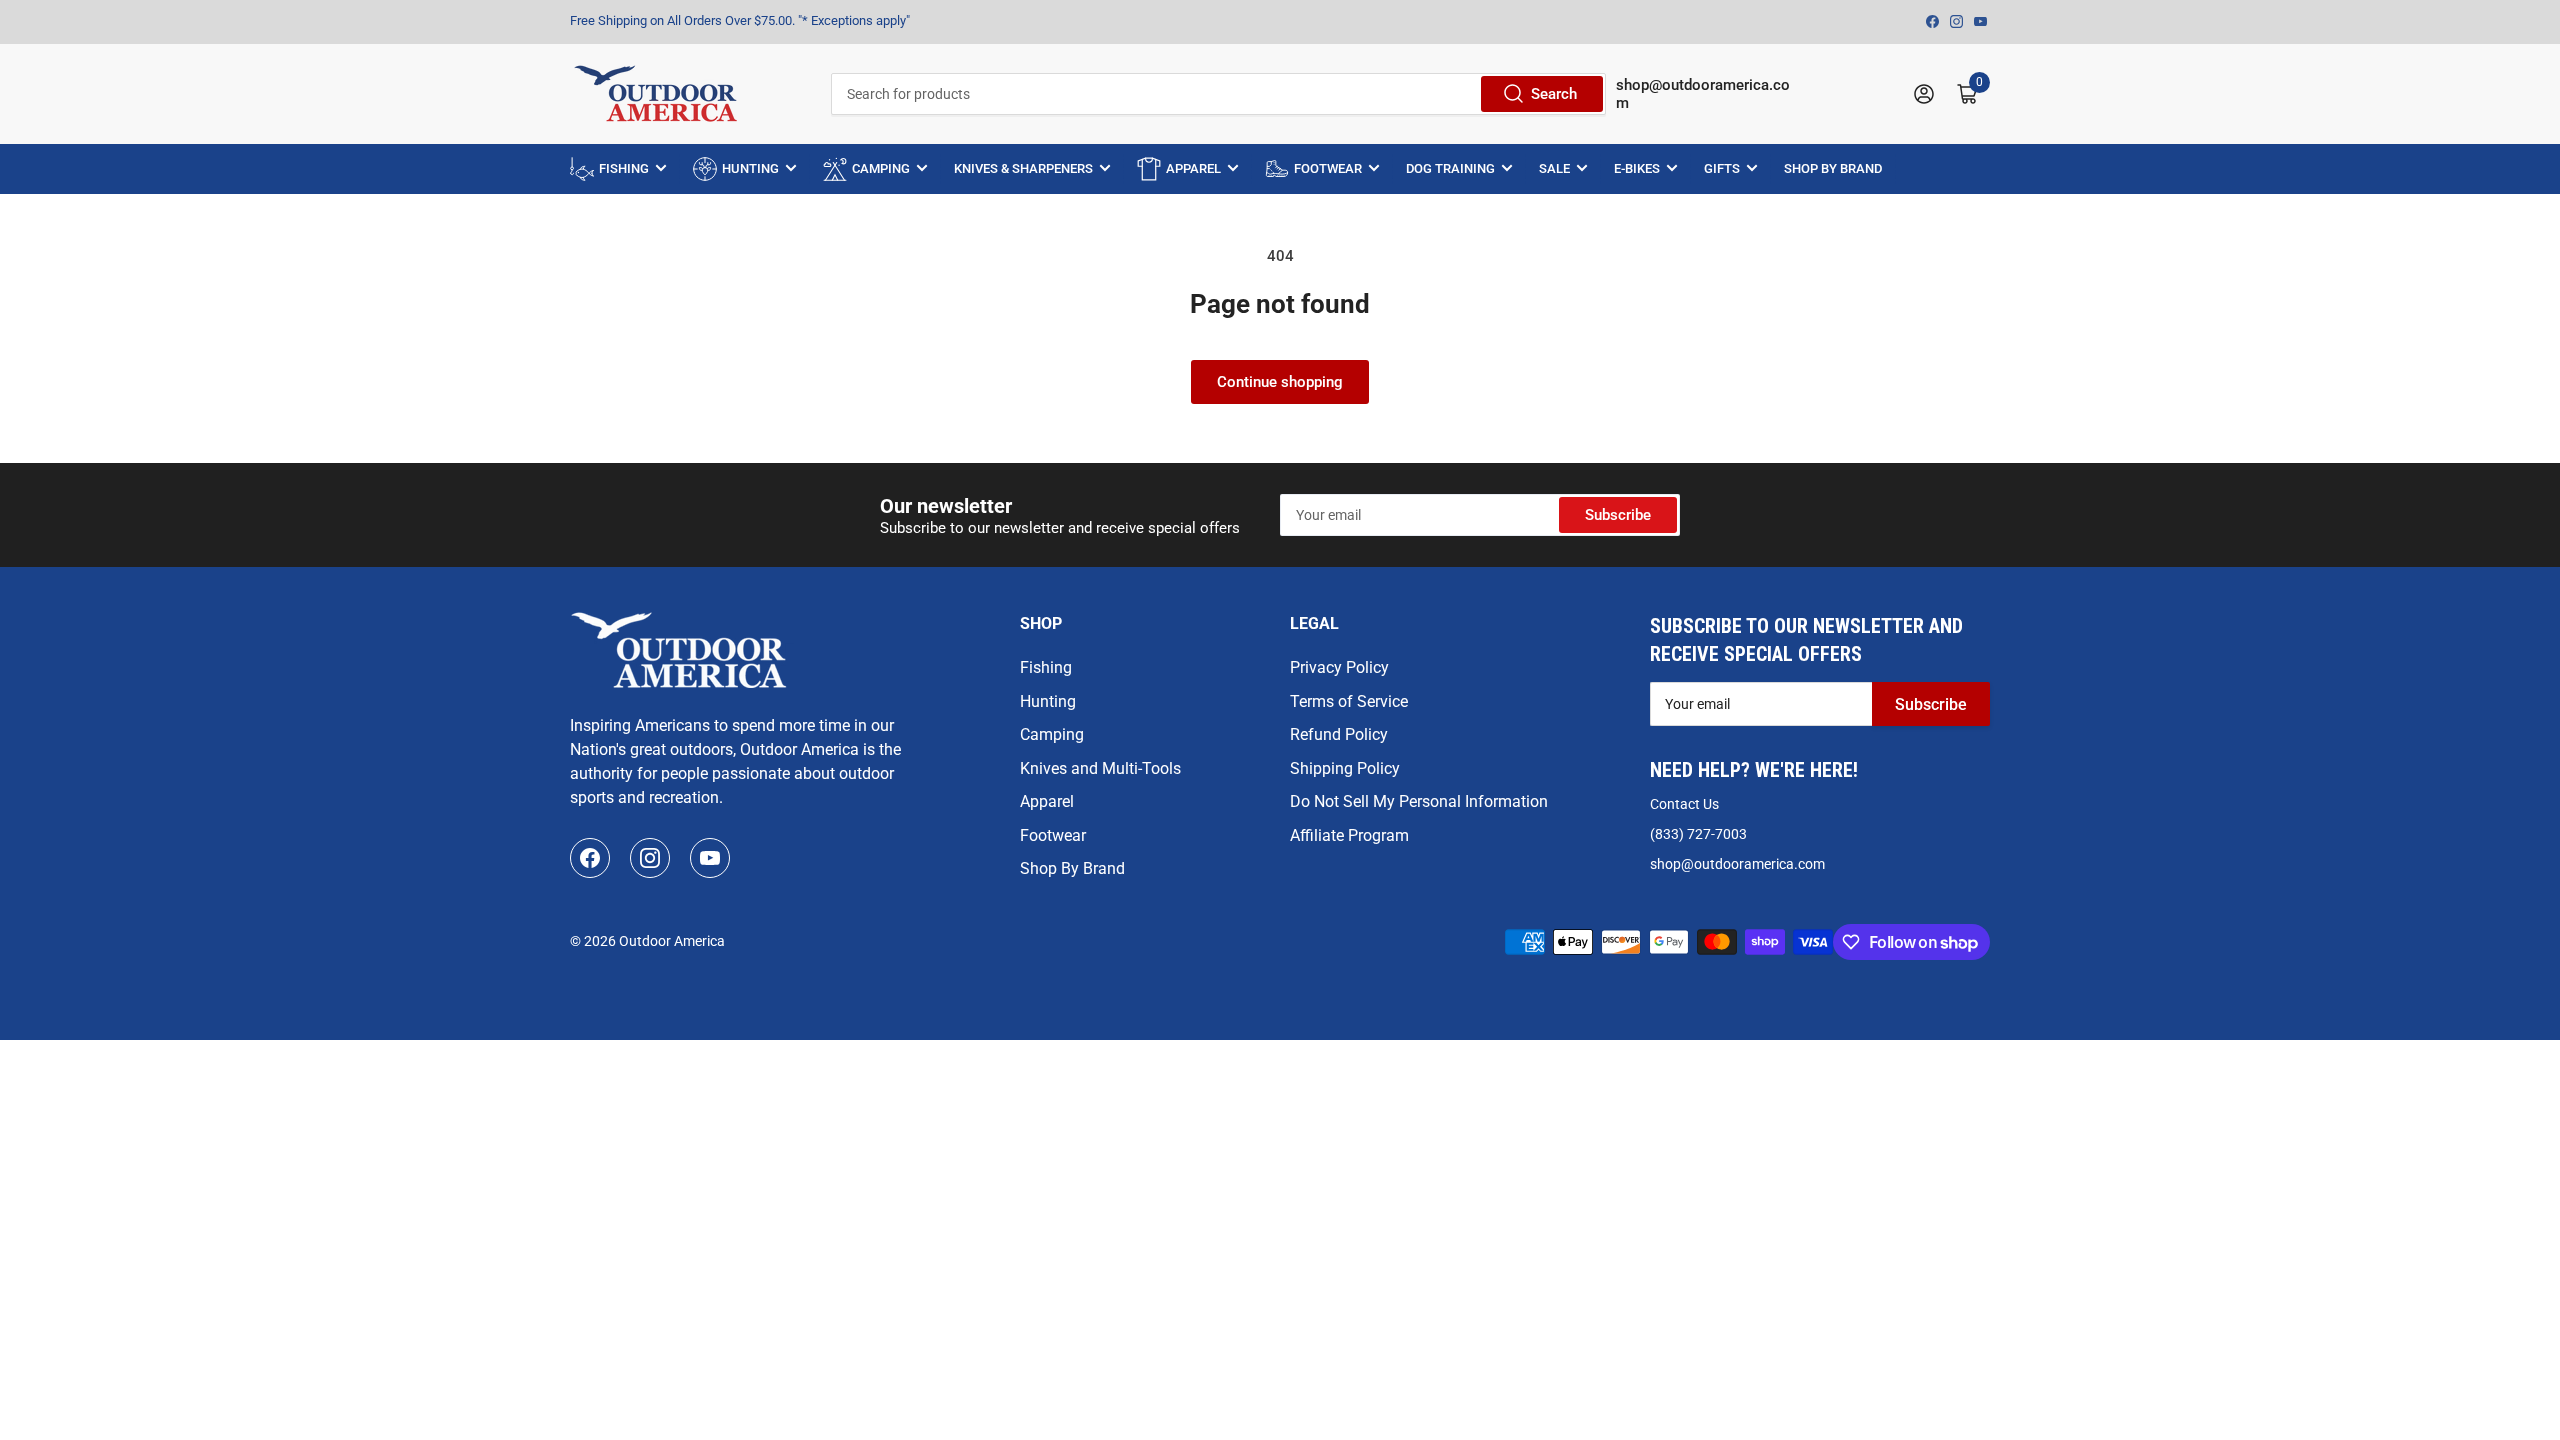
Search (1554, 94)
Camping (1052, 734)
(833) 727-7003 (1698, 834)
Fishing (1046, 667)
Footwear (1053, 835)
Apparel (1047, 801)
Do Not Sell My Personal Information (1419, 801)
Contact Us (1684, 804)
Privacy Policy (1339, 667)
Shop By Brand (1072, 868)
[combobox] (1218, 94)
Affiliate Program (1349, 835)
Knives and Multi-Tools (1100, 768)
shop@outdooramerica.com (1737, 864)
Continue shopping (1280, 382)
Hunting (1048, 701)
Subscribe (1618, 515)
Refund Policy (1339, 734)
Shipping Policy (1345, 768)
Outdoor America (672, 941)
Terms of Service (1349, 701)
